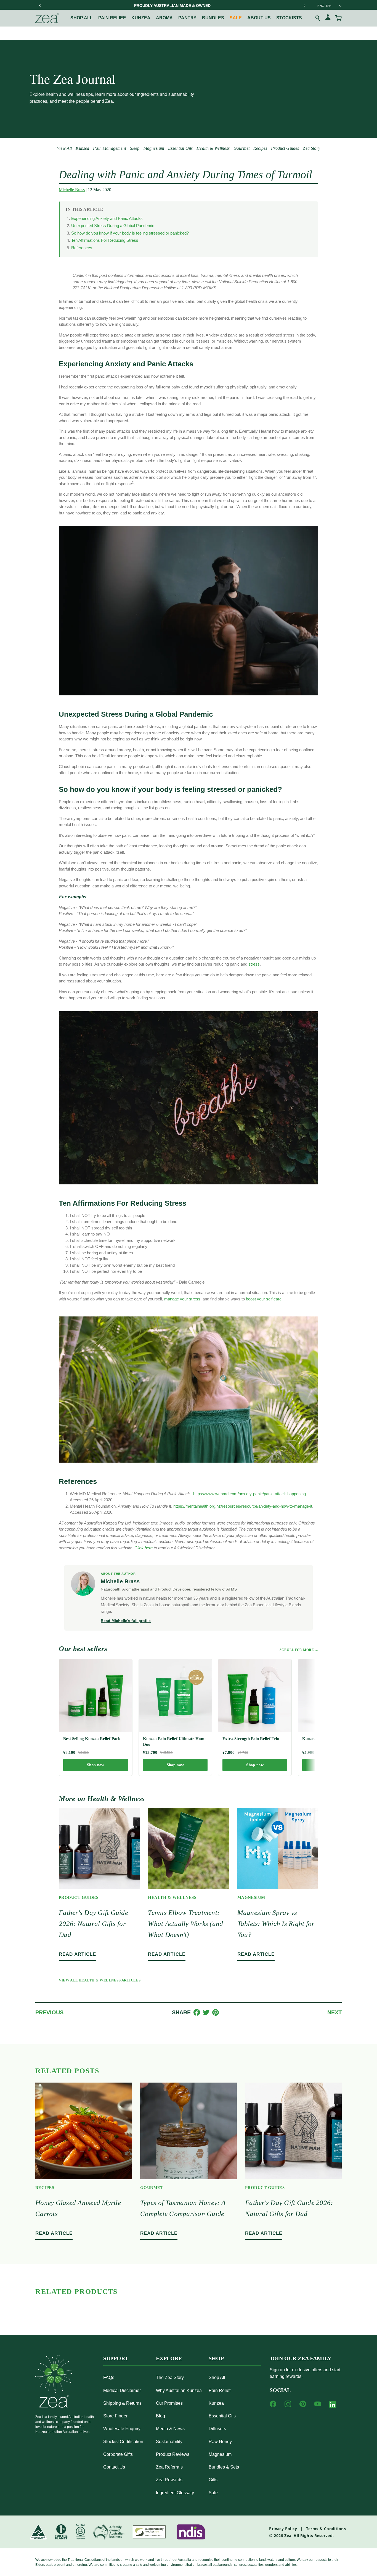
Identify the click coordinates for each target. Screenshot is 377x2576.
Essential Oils (180, 148)
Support (116, 2358)
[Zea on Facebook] (273, 2404)
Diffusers (217, 2429)
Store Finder (115, 2416)
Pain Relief (220, 2390)
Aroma (164, 18)
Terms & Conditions (326, 2529)
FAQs (109, 2377)
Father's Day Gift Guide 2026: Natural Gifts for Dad (93, 1924)
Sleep (135, 148)
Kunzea (141, 18)
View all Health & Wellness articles (100, 1980)
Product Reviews (173, 2454)
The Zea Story (170, 2377)
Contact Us (114, 2467)
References (82, 248)
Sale (236, 18)
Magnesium (154, 148)
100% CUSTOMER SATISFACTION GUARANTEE (172, 6)
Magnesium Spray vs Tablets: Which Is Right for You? (276, 1924)
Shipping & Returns (122, 2403)
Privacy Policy (283, 2529)
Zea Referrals (169, 2467)
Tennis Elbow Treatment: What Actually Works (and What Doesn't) (185, 1924)
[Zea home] (47, 18)
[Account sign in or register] (328, 18)
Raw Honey (220, 2442)
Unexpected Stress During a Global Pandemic (113, 226)
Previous (49, 2012)
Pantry (187, 18)
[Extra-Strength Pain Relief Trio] (255, 1696)
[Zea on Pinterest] (303, 2404)
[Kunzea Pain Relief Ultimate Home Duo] (175, 1696)
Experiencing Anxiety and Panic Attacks (107, 218)
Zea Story (311, 148)
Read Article (77, 1954)
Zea (288, 2536)
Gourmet (241, 148)
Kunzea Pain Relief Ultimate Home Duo (175, 1741)
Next (334, 2012)
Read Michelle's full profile (126, 1621)
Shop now (95, 1765)
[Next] (304, 6)
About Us (259, 18)
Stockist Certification (123, 2442)
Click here (144, 1548)
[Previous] (40, 6)
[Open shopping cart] (338, 18)
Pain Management (109, 148)
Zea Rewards (169, 2480)
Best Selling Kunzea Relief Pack (92, 1739)
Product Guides (285, 148)
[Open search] (318, 18)
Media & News (170, 2429)
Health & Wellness (213, 148)
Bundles (213, 18)
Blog (160, 2416)
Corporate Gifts (118, 2454)
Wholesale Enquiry (122, 2429)
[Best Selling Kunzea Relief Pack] (96, 1696)
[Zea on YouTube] (318, 2404)
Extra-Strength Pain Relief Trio (251, 1739)
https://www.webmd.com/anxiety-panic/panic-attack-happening (249, 1494)
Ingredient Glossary (175, 2493)
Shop (216, 2358)
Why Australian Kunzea (179, 2390)
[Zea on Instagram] (288, 2404)
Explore (169, 2358)
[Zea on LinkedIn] (333, 2406)
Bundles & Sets (224, 2467)
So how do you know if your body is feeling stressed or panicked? (130, 233)
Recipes (260, 148)
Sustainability (169, 2442)
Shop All (82, 18)
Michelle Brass (72, 190)
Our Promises (169, 2403)
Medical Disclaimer (122, 2390)
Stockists (289, 18)
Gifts (213, 2480)
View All (64, 148)
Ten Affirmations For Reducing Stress (105, 240)
